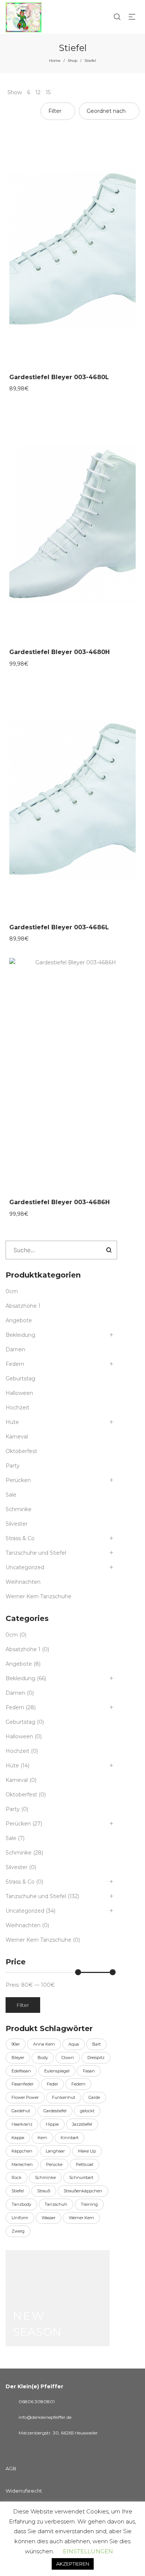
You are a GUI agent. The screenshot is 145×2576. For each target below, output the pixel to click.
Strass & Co (20, 1538)
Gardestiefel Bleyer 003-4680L (59, 377)
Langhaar (55, 2151)
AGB (11, 2468)
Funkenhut (64, 2097)
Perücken (18, 1480)
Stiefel (18, 2191)
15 (48, 92)
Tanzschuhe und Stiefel (36, 1553)
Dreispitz (96, 2058)
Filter (23, 2005)
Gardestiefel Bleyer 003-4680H (59, 652)
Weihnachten (23, 1582)
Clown (68, 2058)
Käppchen (22, 2151)
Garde (94, 2097)
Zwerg (18, 2231)
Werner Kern (81, 2218)
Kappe (18, 2138)
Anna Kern (44, 2044)
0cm (12, 1291)
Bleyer (18, 2058)
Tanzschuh (56, 2204)
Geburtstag (20, 1379)
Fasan (89, 2071)
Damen (15, 1349)
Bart (96, 2044)
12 (38, 92)
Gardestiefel (55, 2111)
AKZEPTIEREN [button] (73, 2564)
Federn (15, 1364)
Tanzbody (21, 2204)
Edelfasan (21, 2071)
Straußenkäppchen (83, 2191)
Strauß (44, 2191)
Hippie (52, 2124)
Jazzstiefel (82, 2124)
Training (89, 2204)
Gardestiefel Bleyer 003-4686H (59, 1202)
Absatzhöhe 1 (23, 1306)
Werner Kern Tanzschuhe (38, 1596)
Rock (17, 2177)
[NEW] (58, 2298)
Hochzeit (17, 1408)
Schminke (19, 1509)
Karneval (17, 1437)
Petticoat (85, 2164)
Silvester (17, 1524)
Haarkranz (22, 2124)
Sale (11, 1495)
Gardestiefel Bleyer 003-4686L (59, 927)
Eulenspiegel (57, 2071)
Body (43, 2058)
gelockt (87, 2111)
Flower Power (25, 2097)
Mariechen (22, 2164)
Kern (42, 2138)
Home (55, 61)
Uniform (20, 2218)
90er (16, 2044)
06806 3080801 (37, 2401)
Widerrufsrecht (24, 2491)
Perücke (54, 2164)
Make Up (87, 2151)
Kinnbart (70, 2138)
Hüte (12, 1422)
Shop (72, 61)
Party (13, 1466)
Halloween (19, 1393)
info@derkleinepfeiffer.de (45, 2417)
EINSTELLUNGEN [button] (88, 2551)
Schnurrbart (81, 2177)
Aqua (74, 2044)
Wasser (49, 2218)
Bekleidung (20, 1335)
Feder (52, 2084)
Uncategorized (25, 1567)
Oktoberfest (21, 1451)
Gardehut (21, 2111)
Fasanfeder (22, 2084)
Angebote (19, 1320)
